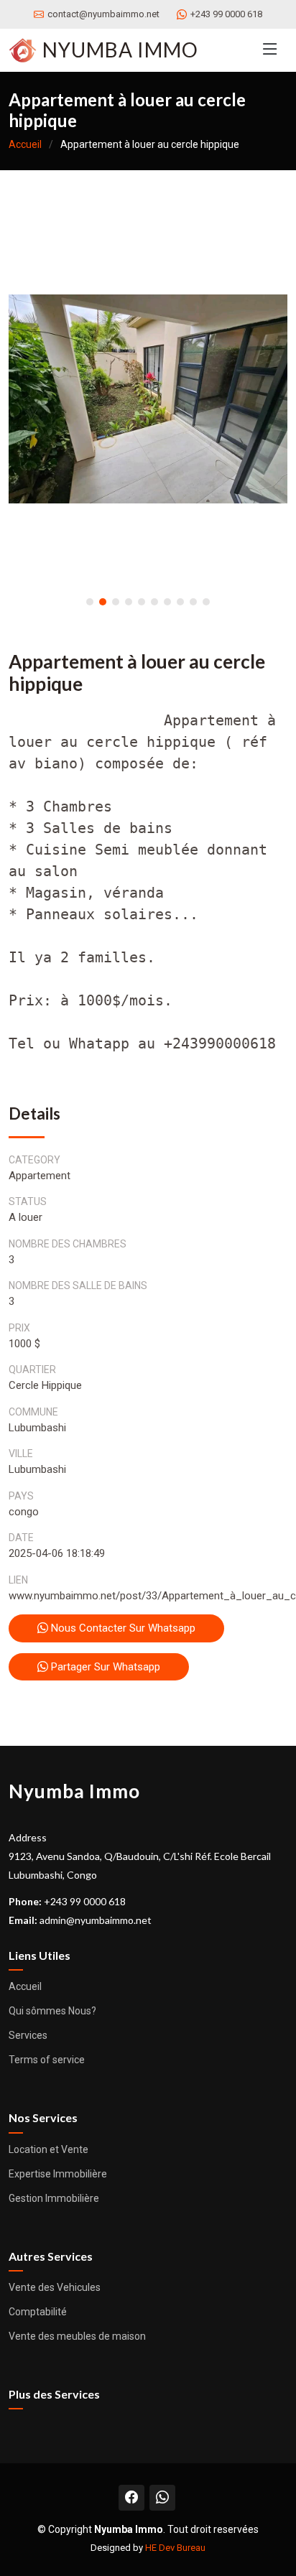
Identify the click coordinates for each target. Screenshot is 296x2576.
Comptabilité (38, 2312)
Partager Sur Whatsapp (104, 1667)
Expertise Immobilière (58, 2174)
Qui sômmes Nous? (52, 2011)
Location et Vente (48, 2149)
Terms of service (47, 2060)
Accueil (25, 144)
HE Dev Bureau (175, 2548)
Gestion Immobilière (54, 2198)
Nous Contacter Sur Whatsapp (122, 1628)
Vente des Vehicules (55, 2287)
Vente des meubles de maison (77, 2336)
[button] (90, 602)
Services (28, 2035)
